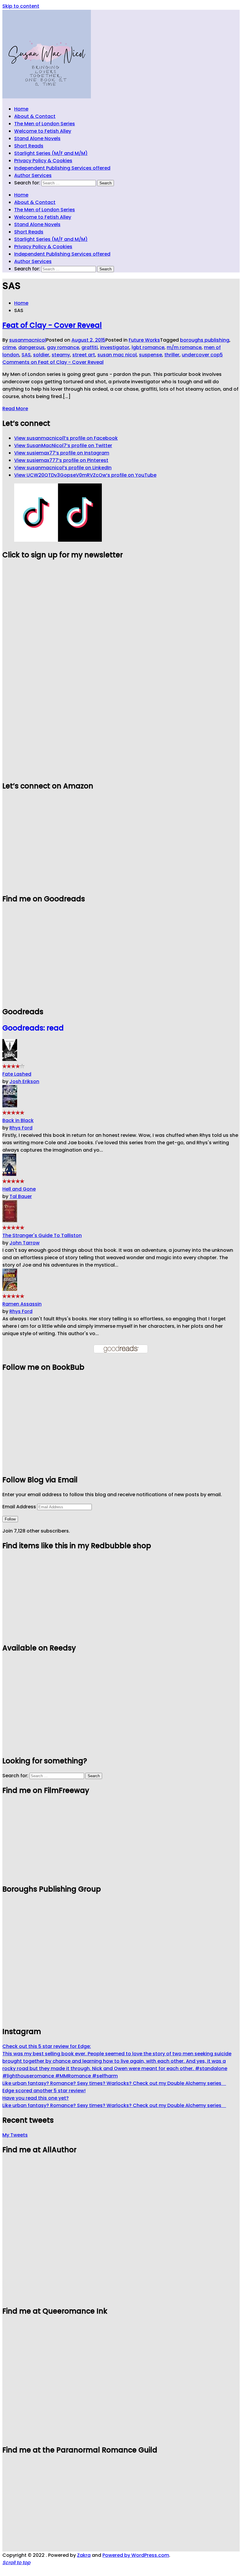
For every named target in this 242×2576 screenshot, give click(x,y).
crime (9, 347)
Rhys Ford (21, 1128)
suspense (151, 355)
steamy (61, 355)
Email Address (20, 1507)
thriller (172, 355)
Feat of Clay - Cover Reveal (52, 325)
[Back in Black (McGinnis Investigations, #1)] (10, 1106)
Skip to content (21, 6)
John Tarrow (24, 1243)
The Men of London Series (45, 124)
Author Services (33, 175)
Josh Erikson (24, 1081)
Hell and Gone (19, 1189)
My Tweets (15, 2135)
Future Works (144, 340)
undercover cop (201, 355)
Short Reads (29, 146)
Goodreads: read (33, 1028)
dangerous (31, 347)
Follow (10, 1519)
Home (21, 109)
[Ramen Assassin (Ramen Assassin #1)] (10, 1289)
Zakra (84, 2555)
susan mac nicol (117, 355)
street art (84, 355)
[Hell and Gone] (9, 1174)
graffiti (90, 347)
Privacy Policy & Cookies (43, 161)
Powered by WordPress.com (136, 2555)
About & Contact (35, 116)
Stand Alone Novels (37, 138)
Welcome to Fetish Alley (43, 131)
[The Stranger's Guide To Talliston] (10, 1221)
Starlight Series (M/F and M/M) (51, 153)
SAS (26, 355)
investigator (115, 347)
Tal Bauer (21, 1196)
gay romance (63, 347)
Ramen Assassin (22, 1304)
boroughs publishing (205, 340)
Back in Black (18, 1120)
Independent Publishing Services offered (62, 168)
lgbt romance (148, 347)
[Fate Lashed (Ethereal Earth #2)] (10, 1059)
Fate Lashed (17, 1074)
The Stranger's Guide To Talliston (42, 1235)
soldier (41, 355)
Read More (15, 409)
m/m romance (184, 347)
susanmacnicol (28, 340)
